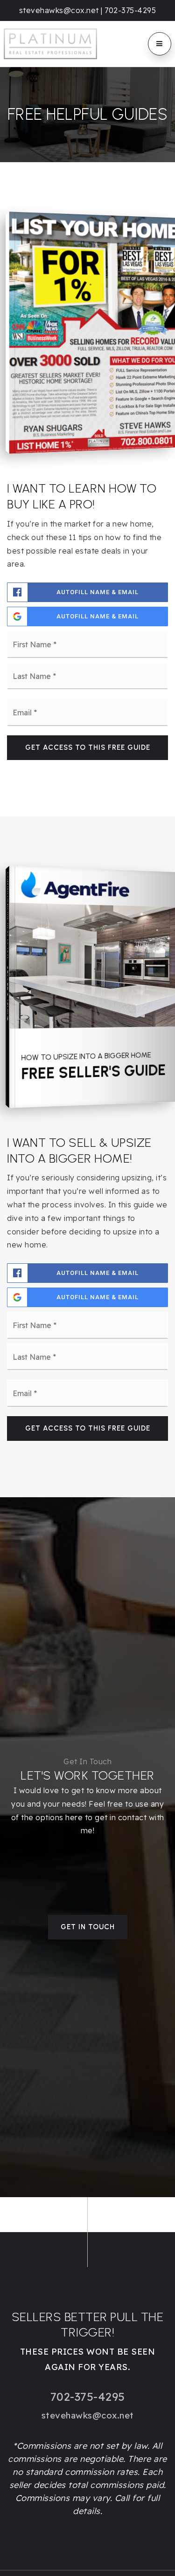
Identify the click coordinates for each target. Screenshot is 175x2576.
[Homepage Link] (50, 43)
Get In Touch (88, 1927)
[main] (87, 1132)
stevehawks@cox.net (59, 10)
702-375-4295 (130, 10)
